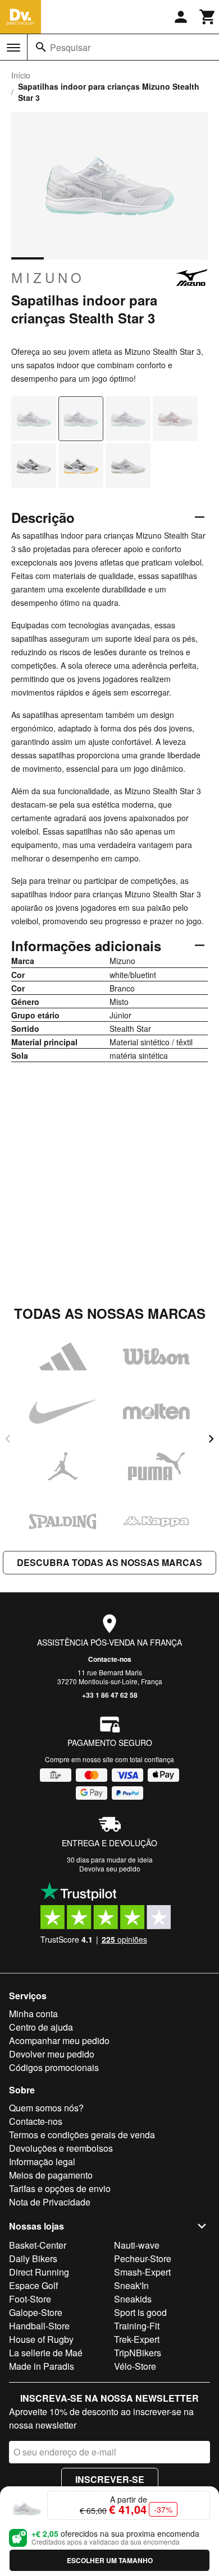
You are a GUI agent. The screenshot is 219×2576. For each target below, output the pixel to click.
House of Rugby (41, 2339)
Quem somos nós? (46, 2108)
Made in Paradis (42, 2366)
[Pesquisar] (41, 47)
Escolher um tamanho (110, 2560)
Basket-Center (38, 2245)
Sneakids (133, 2299)
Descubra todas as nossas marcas (109, 1562)
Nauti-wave (137, 2245)
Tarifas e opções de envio (60, 2188)
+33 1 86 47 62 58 (110, 1695)
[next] (211, 1439)
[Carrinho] (208, 17)
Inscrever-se (110, 2479)
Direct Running (39, 2272)
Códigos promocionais (54, 2067)
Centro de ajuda (41, 2027)
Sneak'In (131, 2285)
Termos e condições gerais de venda (82, 2135)
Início (21, 75)
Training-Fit (137, 2326)
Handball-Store (39, 2326)
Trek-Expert (137, 2339)
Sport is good (140, 2312)
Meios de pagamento (51, 2175)
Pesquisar (70, 47)
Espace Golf (33, 2285)
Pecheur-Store (143, 2258)
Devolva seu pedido (110, 1868)
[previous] (8, 1439)
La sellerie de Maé (46, 2353)
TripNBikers (138, 2353)
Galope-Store (36, 2312)
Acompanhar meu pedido (59, 2040)
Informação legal (42, 2162)
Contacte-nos (110, 1659)
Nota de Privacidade (50, 2202)
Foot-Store (30, 2299)
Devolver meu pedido (52, 2054)
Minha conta (33, 2014)
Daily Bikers (33, 2258)
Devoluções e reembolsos (61, 2148)
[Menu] (13, 48)
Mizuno (48, 277)
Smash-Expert (142, 2272)
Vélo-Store (135, 2366)
